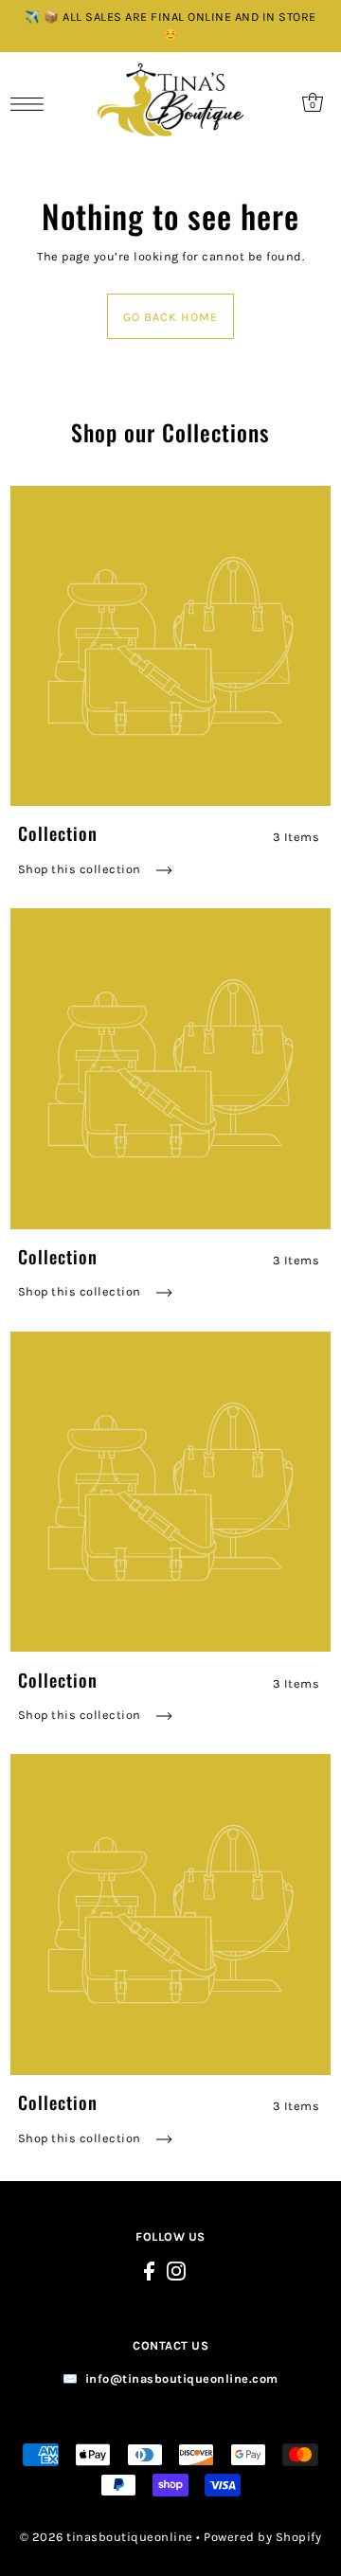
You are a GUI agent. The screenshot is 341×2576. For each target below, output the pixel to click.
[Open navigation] (32, 103)
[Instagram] (176, 2271)
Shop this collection (81, 869)
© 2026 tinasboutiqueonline (107, 2537)
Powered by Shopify (262, 2537)
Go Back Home (170, 317)
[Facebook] (149, 2271)
